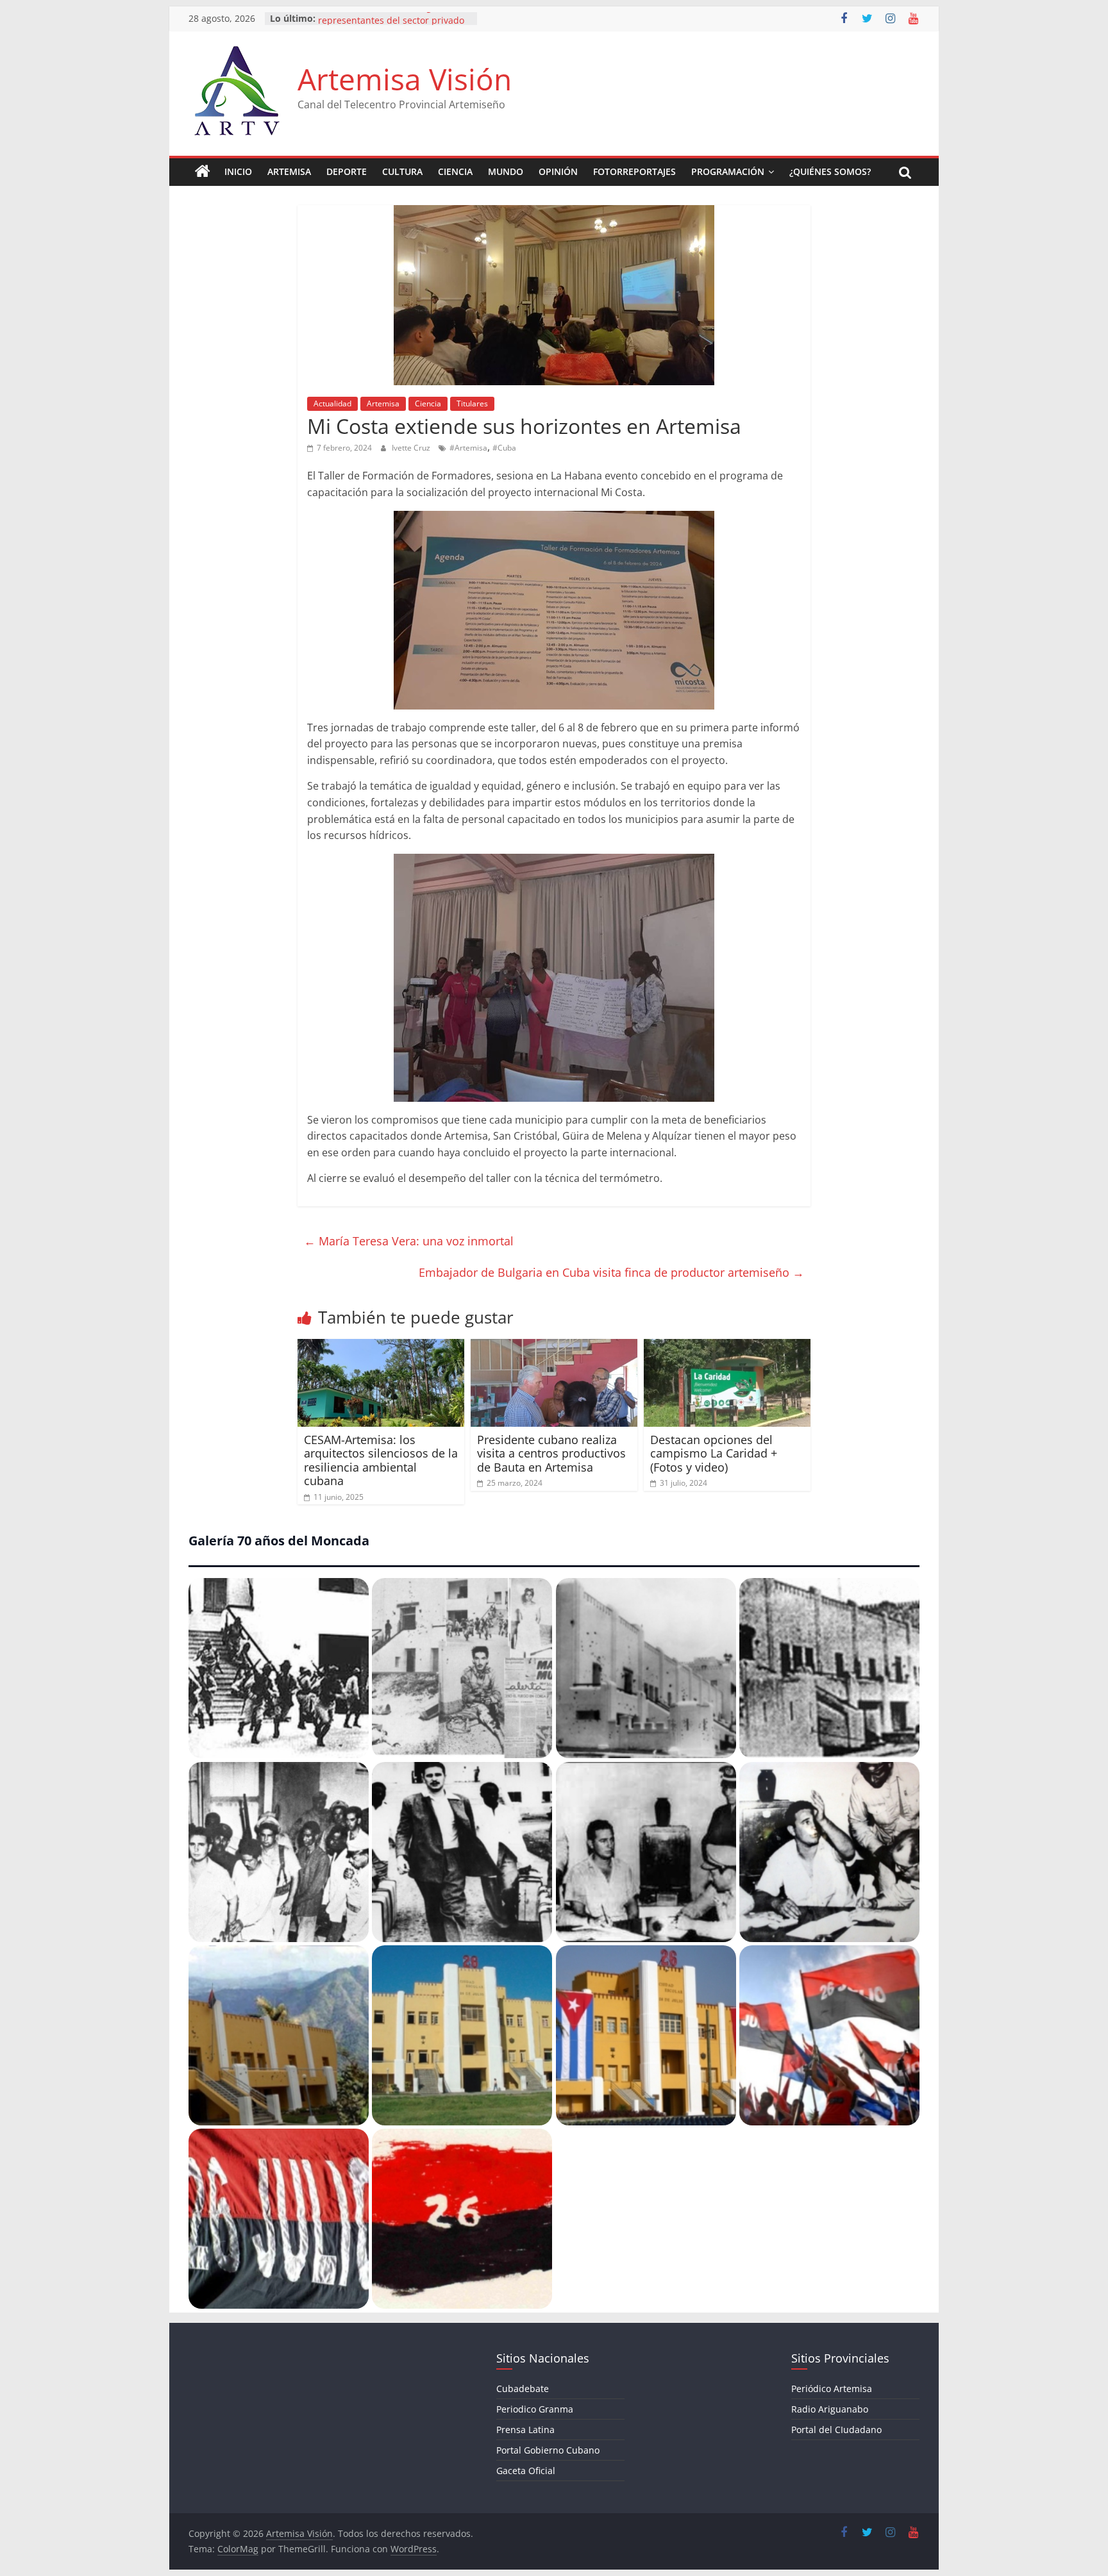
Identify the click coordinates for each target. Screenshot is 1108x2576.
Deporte (347, 171)
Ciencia (455, 171)
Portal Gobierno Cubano (548, 2450)
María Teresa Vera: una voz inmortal (409, 1241)
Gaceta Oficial (526, 2471)
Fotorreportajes (634, 171)
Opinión (558, 171)
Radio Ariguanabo (830, 2409)
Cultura (402, 171)
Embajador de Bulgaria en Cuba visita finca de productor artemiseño (611, 1272)
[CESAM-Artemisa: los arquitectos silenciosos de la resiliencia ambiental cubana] (381, 1347)
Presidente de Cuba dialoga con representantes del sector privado (391, 25)
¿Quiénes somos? (830, 171)
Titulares (472, 403)
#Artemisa (468, 448)
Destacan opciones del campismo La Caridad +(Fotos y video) (714, 1453)
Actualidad (332, 403)
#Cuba (504, 448)
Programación (728, 171)
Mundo (506, 171)
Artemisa (289, 171)
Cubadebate (523, 2389)
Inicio (238, 171)
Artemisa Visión (405, 79)
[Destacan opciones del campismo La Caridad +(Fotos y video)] (727, 1347)
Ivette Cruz (412, 448)
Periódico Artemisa (832, 2389)
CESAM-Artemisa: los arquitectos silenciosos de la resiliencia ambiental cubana (381, 1460)
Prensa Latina (525, 2430)
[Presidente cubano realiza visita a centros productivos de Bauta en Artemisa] (554, 1347)
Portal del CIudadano (836, 2430)
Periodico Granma (535, 2409)
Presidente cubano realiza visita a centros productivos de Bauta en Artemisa (551, 1453)
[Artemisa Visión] (203, 172)
